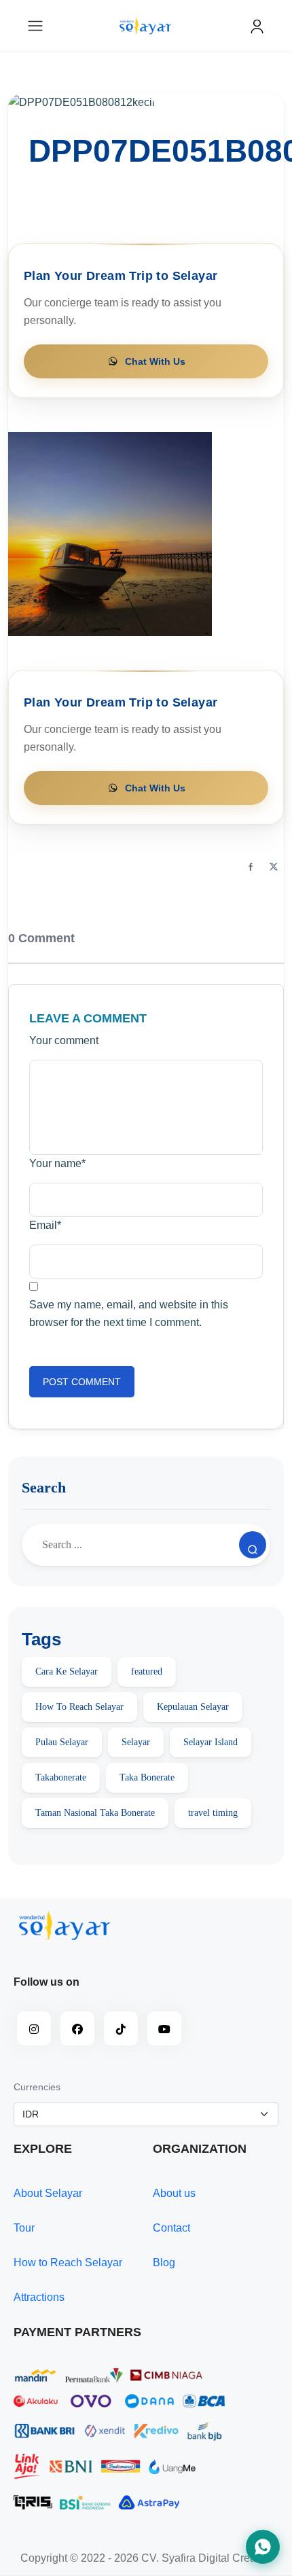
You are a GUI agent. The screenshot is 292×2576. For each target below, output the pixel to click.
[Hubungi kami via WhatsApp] (263, 2547)
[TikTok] (121, 2028)
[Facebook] (251, 867)
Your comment (64, 1040)
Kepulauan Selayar (193, 1707)
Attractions (39, 2297)
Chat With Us (155, 361)
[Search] (253, 1545)
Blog (164, 2262)
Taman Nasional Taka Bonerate (95, 1813)
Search (44, 1487)
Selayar (136, 1742)
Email (45, 1225)
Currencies (37, 2087)
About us (174, 2193)
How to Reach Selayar (68, 2262)
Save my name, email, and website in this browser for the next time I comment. (129, 1313)
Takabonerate (61, 1777)
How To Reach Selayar (79, 1707)
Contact (171, 2228)
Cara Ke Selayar (67, 1671)
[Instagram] (34, 2028)
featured (147, 1671)
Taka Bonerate (147, 1777)
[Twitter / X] (274, 867)
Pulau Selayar (62, 1742)
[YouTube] (164, 2028)
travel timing (213, 1813)
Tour (24, 2228)
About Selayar (48, 2193)
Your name (57, 1163)
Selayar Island (211, 1742)
